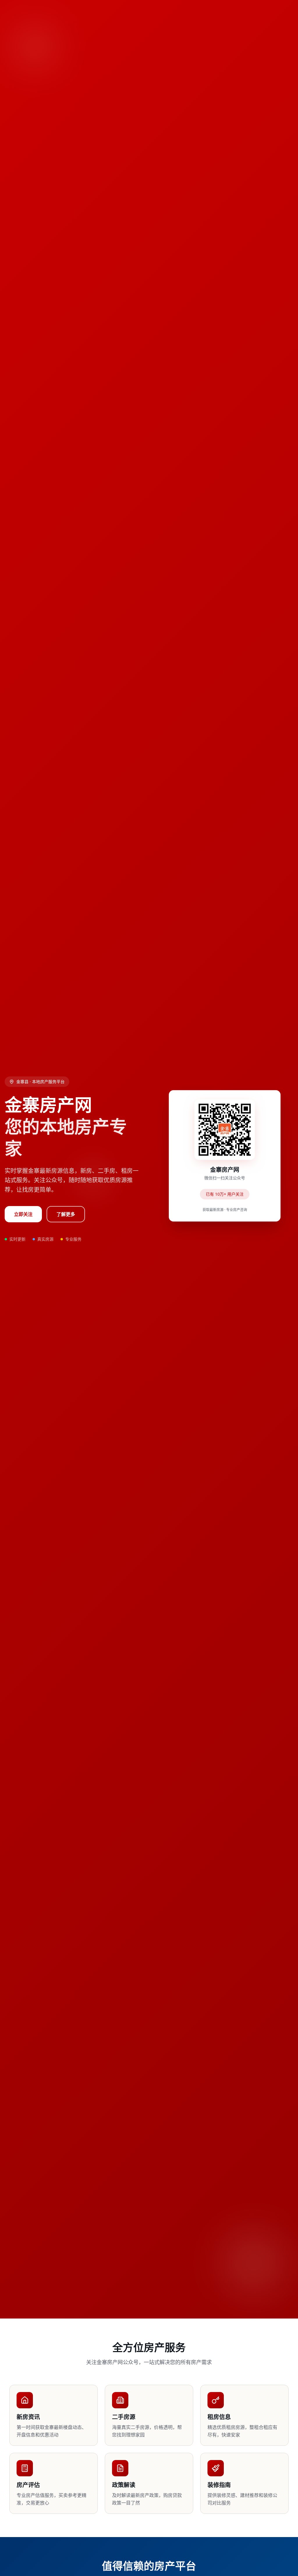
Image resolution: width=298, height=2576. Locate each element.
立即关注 (23, 1214)
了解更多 (66, 1214)
